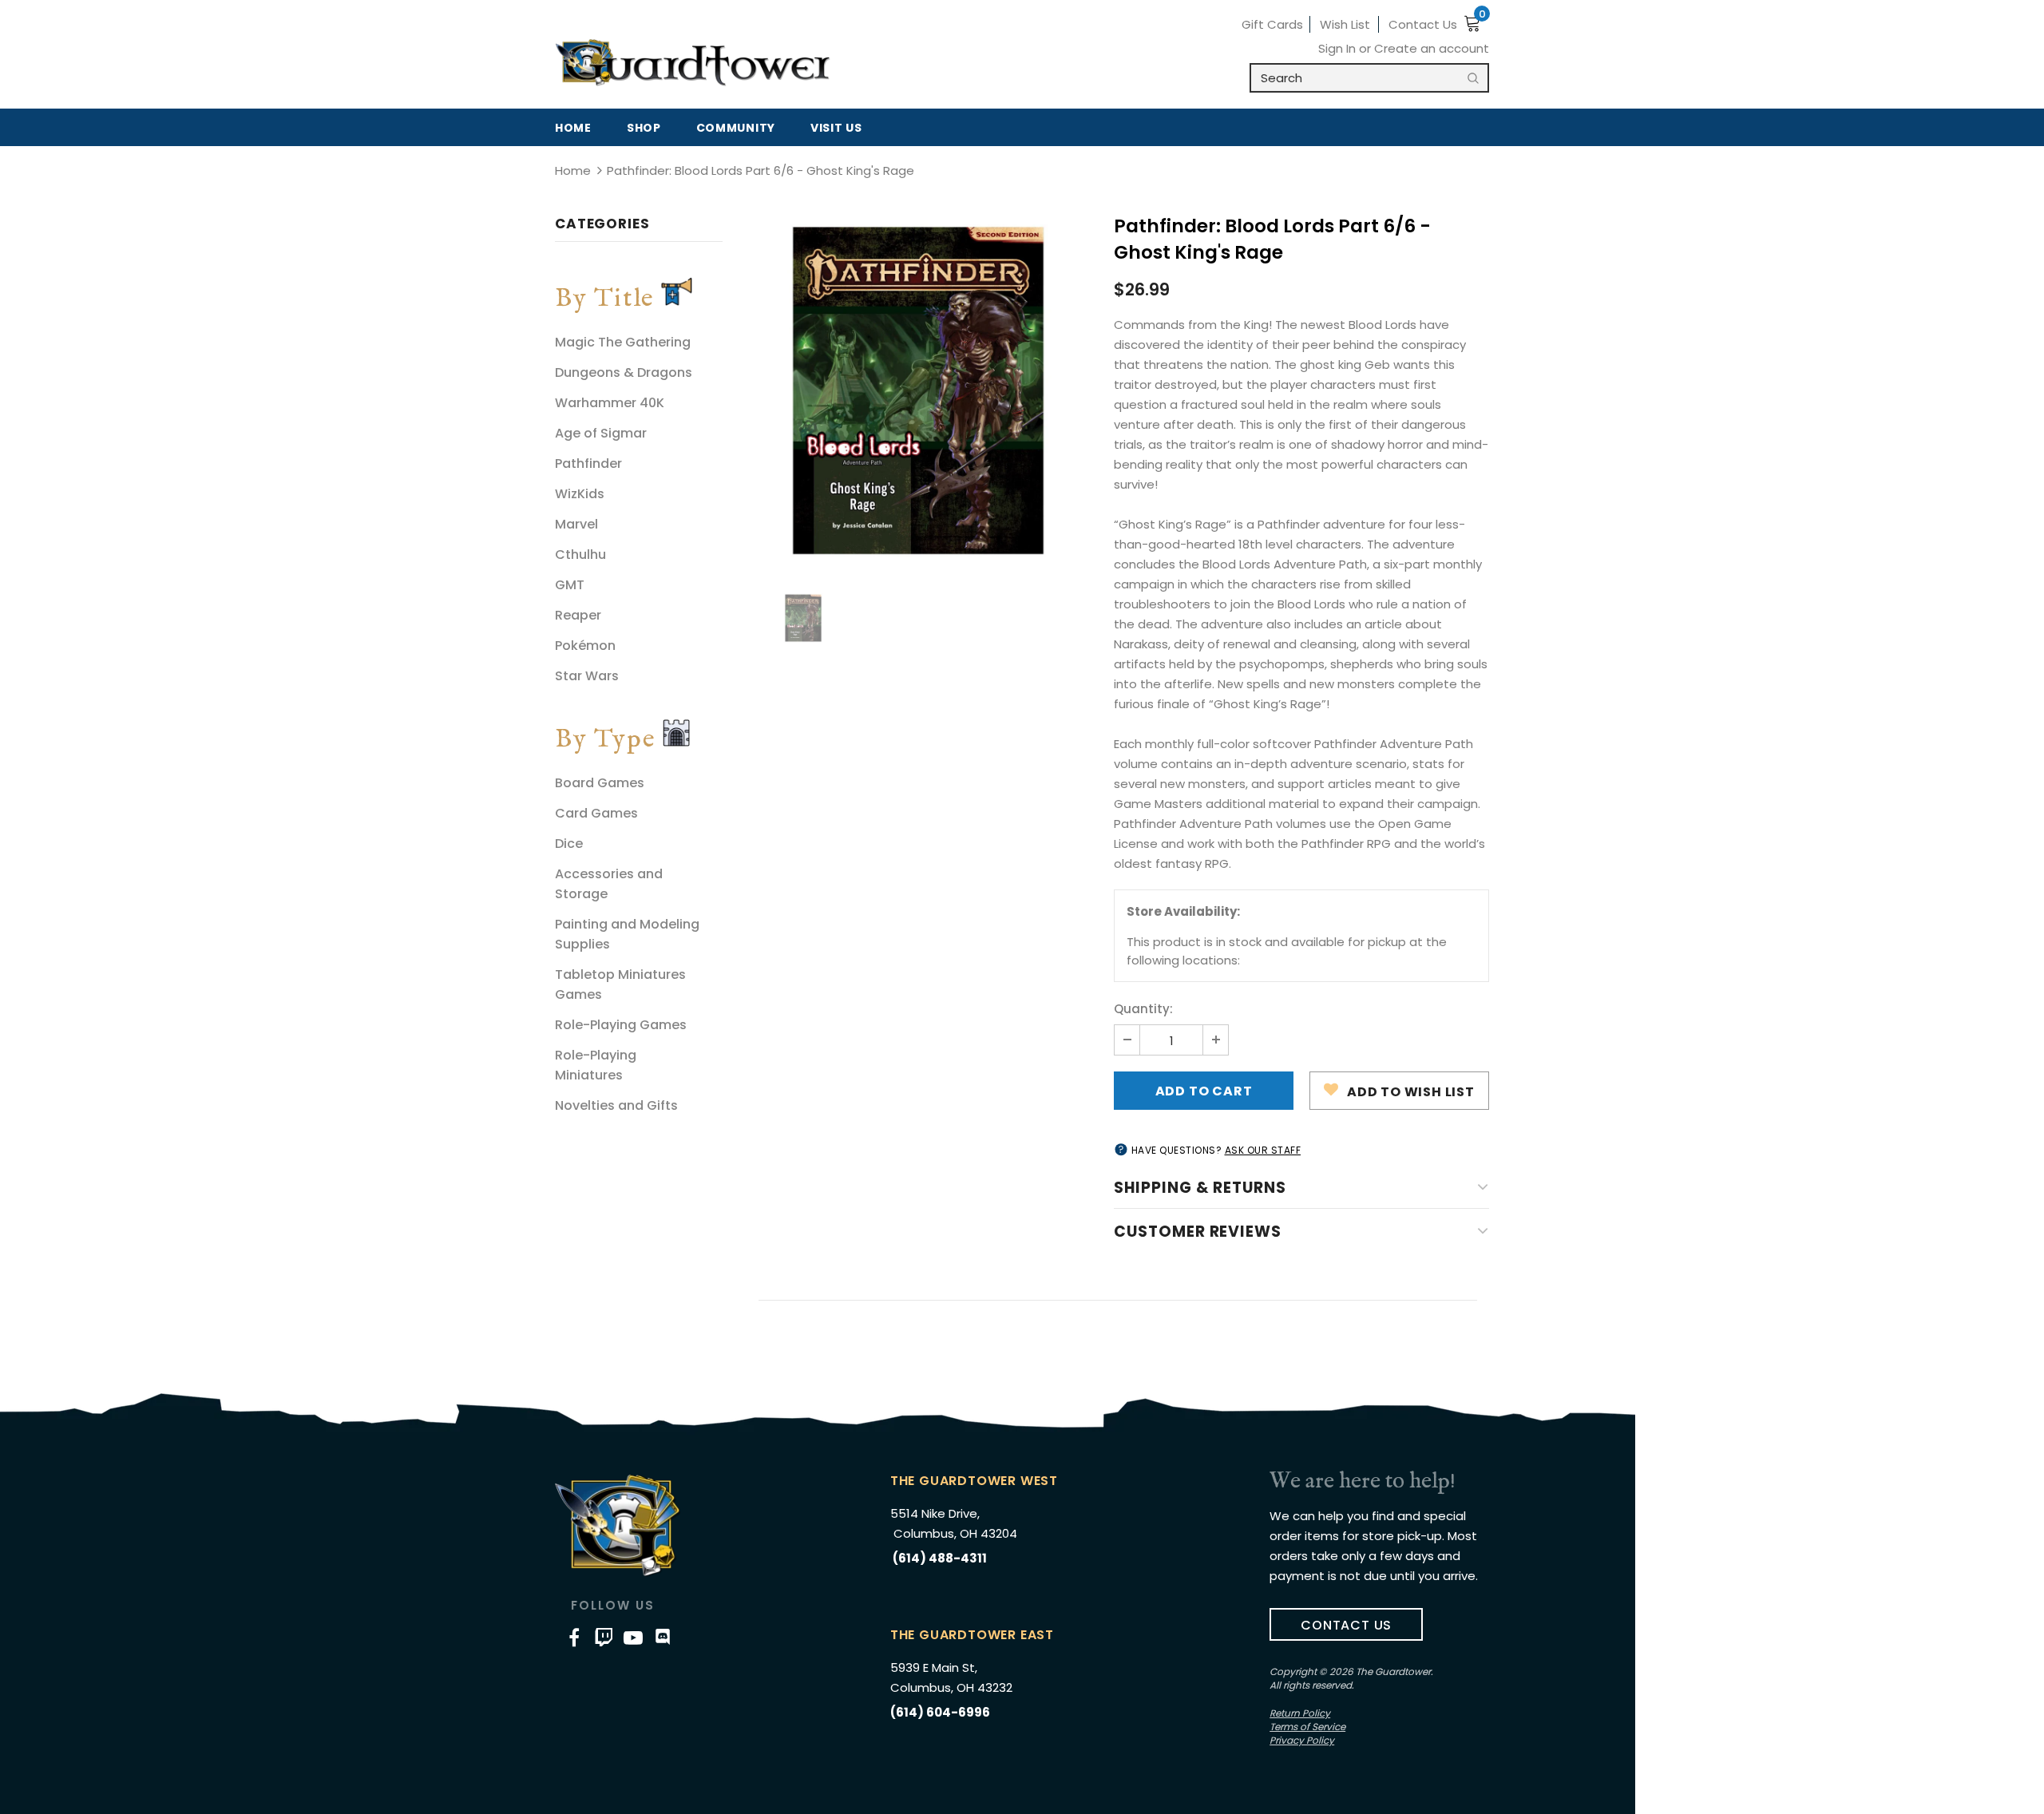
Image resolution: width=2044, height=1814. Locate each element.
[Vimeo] (604, 1638)
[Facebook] (574, 1638)
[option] (918, 390)
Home (573, 170)
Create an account (1432, 48)
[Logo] (693, 63)
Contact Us (1423, 24)
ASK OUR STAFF (1263, 1150)
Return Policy (1300, 1713)
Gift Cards (1272, 24)
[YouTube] (633, 1638)
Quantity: (1143, 1009)
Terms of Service (1307, 1727)
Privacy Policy (1302, 1740)
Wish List (1345, 24)
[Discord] (663, 1638)
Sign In (1339, 48)
